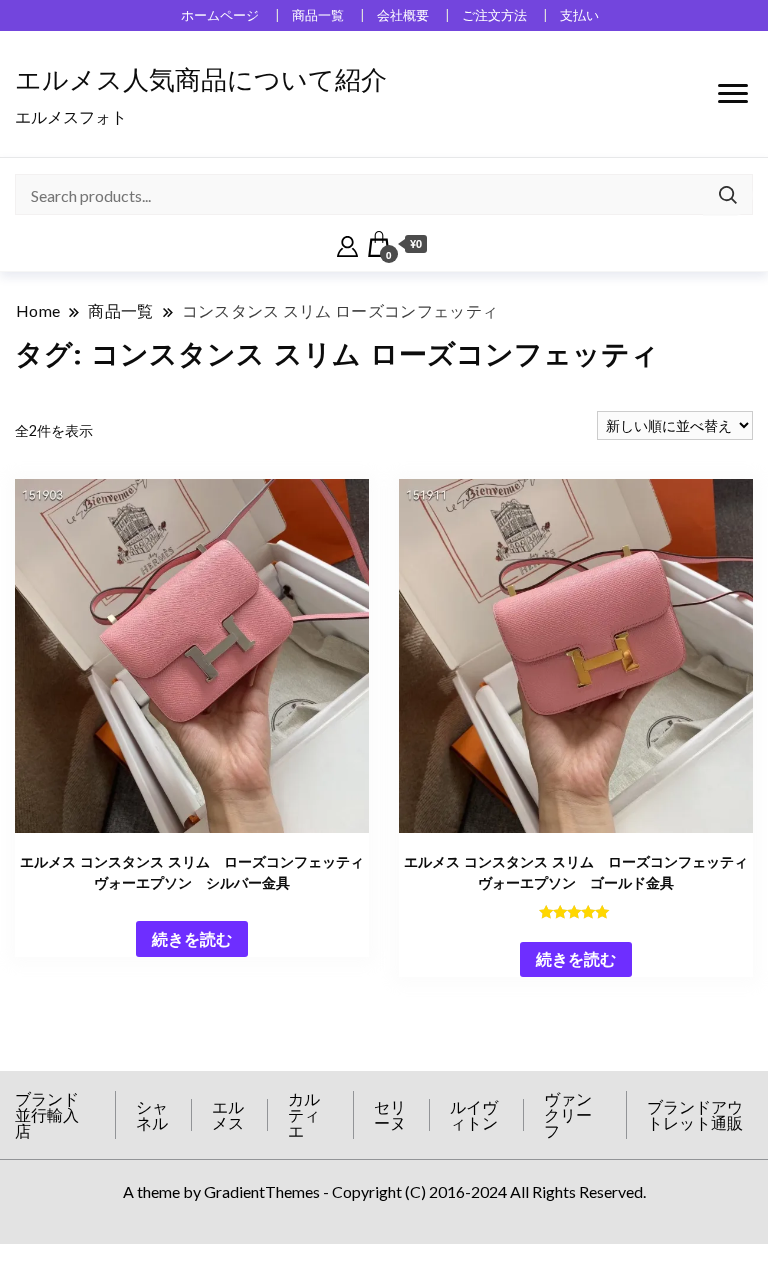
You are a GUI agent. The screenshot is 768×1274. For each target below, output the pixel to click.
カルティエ (304, 1114)
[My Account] (347, 244)
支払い (579, 15)
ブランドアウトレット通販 (695, 1114)
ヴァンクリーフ (568, 1114)
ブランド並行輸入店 (47, 1114)
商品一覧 (318, 15)
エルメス (228, 1114)
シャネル (152, 1114)
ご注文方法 (494, 15)
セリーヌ (390, 1114)
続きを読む (192, 938)
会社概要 (403, 15)
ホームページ (220, 15)
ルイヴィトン (474, 1114)
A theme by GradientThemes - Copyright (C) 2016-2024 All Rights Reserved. (384, 1191)
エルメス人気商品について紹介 (201, 80)
